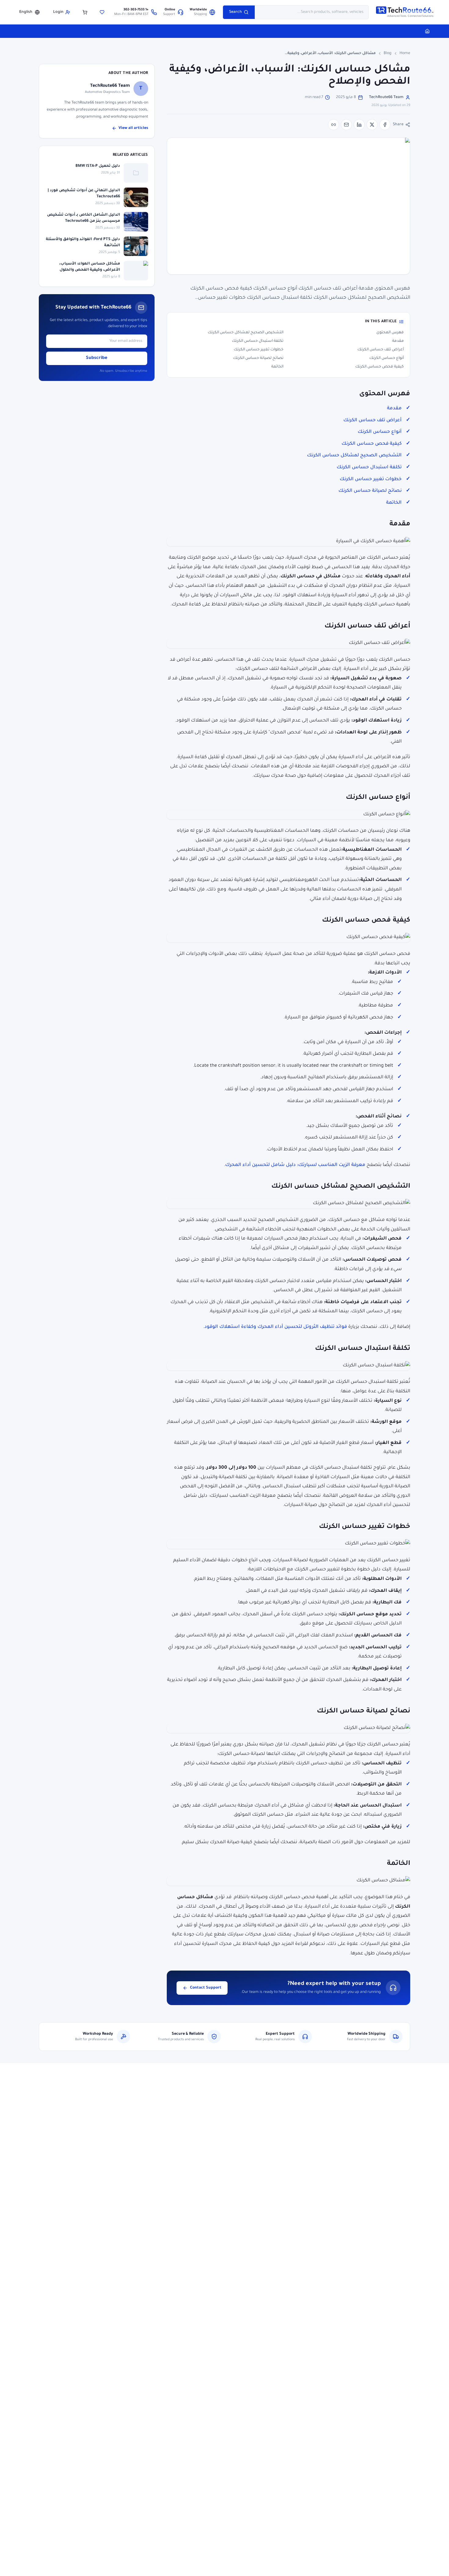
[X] (372, 125)
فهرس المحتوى (390, 333)
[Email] (346, 125)
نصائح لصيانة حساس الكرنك (258, 358)
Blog (388, 53)
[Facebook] (385, 125)
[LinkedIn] (359, 125)
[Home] (427, 31)
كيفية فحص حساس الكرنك (380, 367)
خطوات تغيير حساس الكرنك (259, 350)
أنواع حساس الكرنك (387, 358)
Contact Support (206, 1988)
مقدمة (398, 341)
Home (405, 53)
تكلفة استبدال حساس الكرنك (258, 341)
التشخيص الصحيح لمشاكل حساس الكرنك (246, 333)
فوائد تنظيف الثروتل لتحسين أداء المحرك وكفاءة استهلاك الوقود (276, 1327)
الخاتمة (277, 367)
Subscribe (97, 358)
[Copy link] (334, 125)
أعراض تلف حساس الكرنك (381, 350)
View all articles (133, 128)
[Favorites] (102, 12)
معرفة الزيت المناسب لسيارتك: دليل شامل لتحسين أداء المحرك (295, 1165)
